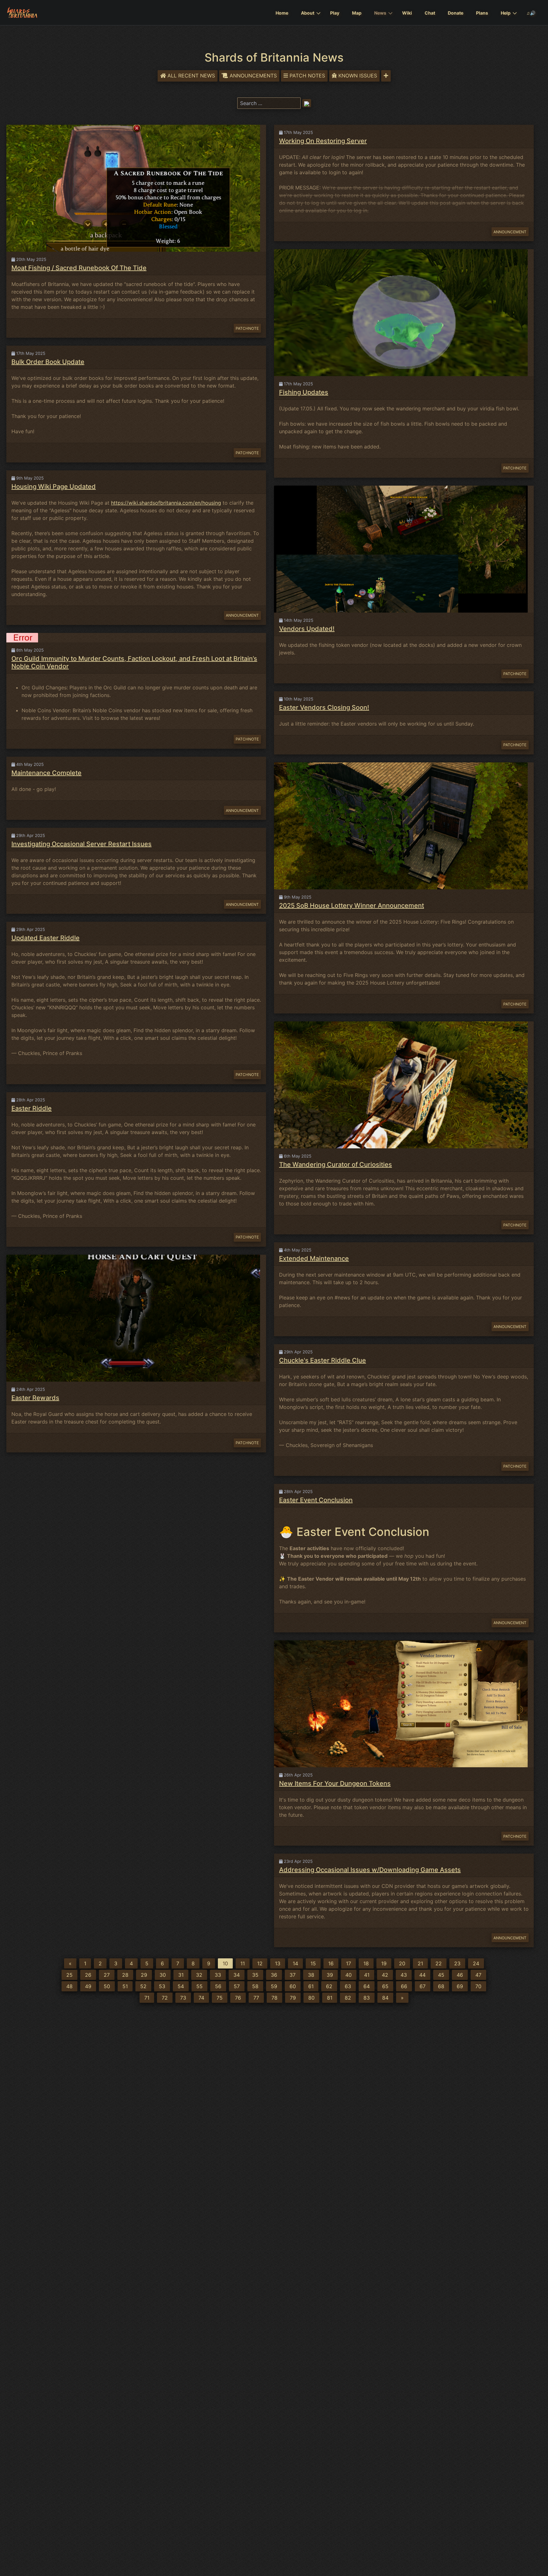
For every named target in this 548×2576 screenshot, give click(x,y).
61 (311, 1986)
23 (457, 1963)
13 (278, 1963)
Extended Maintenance (314, 1258)
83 (367, 1998)
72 (165, 1998)
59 (274, 1986)
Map (357, 13)
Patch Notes (307, 76)
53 (162, 1986)
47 (478, 1975)
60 (293, 1986)
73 (183, 1998)
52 (143, 1986)
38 (311, 1975)
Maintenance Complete (46, 773)
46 (460, 1975)
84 (385, 1998)
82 (348, 1998)
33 (218, 1975)
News (380, 13)
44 (422, 1975)
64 (367, 1986)
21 (420, 1963)
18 (366, 1963)
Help (506, 13)
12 (260, 1963)
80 (311, 1998)
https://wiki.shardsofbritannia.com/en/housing (166, 503)
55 (199, 1986)
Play (335, 13)
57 (237, 1986)
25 (69, 1975)
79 (293, 1998)
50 (107, 1986)
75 (220, 1998)
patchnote (247, 328)
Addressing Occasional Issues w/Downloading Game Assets (370, 1870)
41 (367, 1975)
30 (163, 1975)
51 (125, 1986)
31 (181, 1975)
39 (330, 1975)
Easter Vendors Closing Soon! (324, 707)
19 (384, 1963)
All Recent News (191, 76)
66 (404, 1986)
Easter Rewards (35, 1398)
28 (125, 1975)
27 (107, 1975)
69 (460, 1986)
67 (423, 1986)
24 (476, 1963)
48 (69, 1986)
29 (144, 1975)
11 (243, 1963)
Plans (482, 13)
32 (199, 1975)
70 (478, 1986)
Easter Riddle (32, 1108)
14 (295, 1963)
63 (348, 1986)
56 (218, 1986)
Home (282, 13)
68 (441, 1986)
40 (349, 1975)
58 (255, 1986)
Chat (430, 13)
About (308, 13)
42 (385, 1975)
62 (329, 1986)
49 (88, 1986)
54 (181, 1986)
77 (256, 1998)
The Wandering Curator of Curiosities (336, 1165)
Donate (456, 13)
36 (274, 1975)
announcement (242, 615)
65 (385, 1986)
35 (255, 1975)
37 (293, 1975)
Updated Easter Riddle (46, 938)
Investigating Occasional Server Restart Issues (82, 844)
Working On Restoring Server (323, 141)
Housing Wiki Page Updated (54, 487)
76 (238, 1998)
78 (274, 1998)
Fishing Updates (304, 392)
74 (201, 1998)
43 (404, 1975)
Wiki (407, 13)
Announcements (253, 76)
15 (313, 1963)
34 (237, 1975)
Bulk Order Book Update (48, 362)
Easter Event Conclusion (316, 1500)
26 (88, 1975)
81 (330, 1998)
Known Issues (358, 76)
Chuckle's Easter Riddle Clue (323, 1360)
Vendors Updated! (307, 629)
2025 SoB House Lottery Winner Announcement (352, 906)
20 (402, 1963)
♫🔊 (531, 13)
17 (349, 1963)
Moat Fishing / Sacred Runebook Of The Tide (79, 268)
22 (439, 1963)
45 (441, 1975)
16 (331, 1963)
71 (147, 1998)
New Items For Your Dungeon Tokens (335, 1783)
